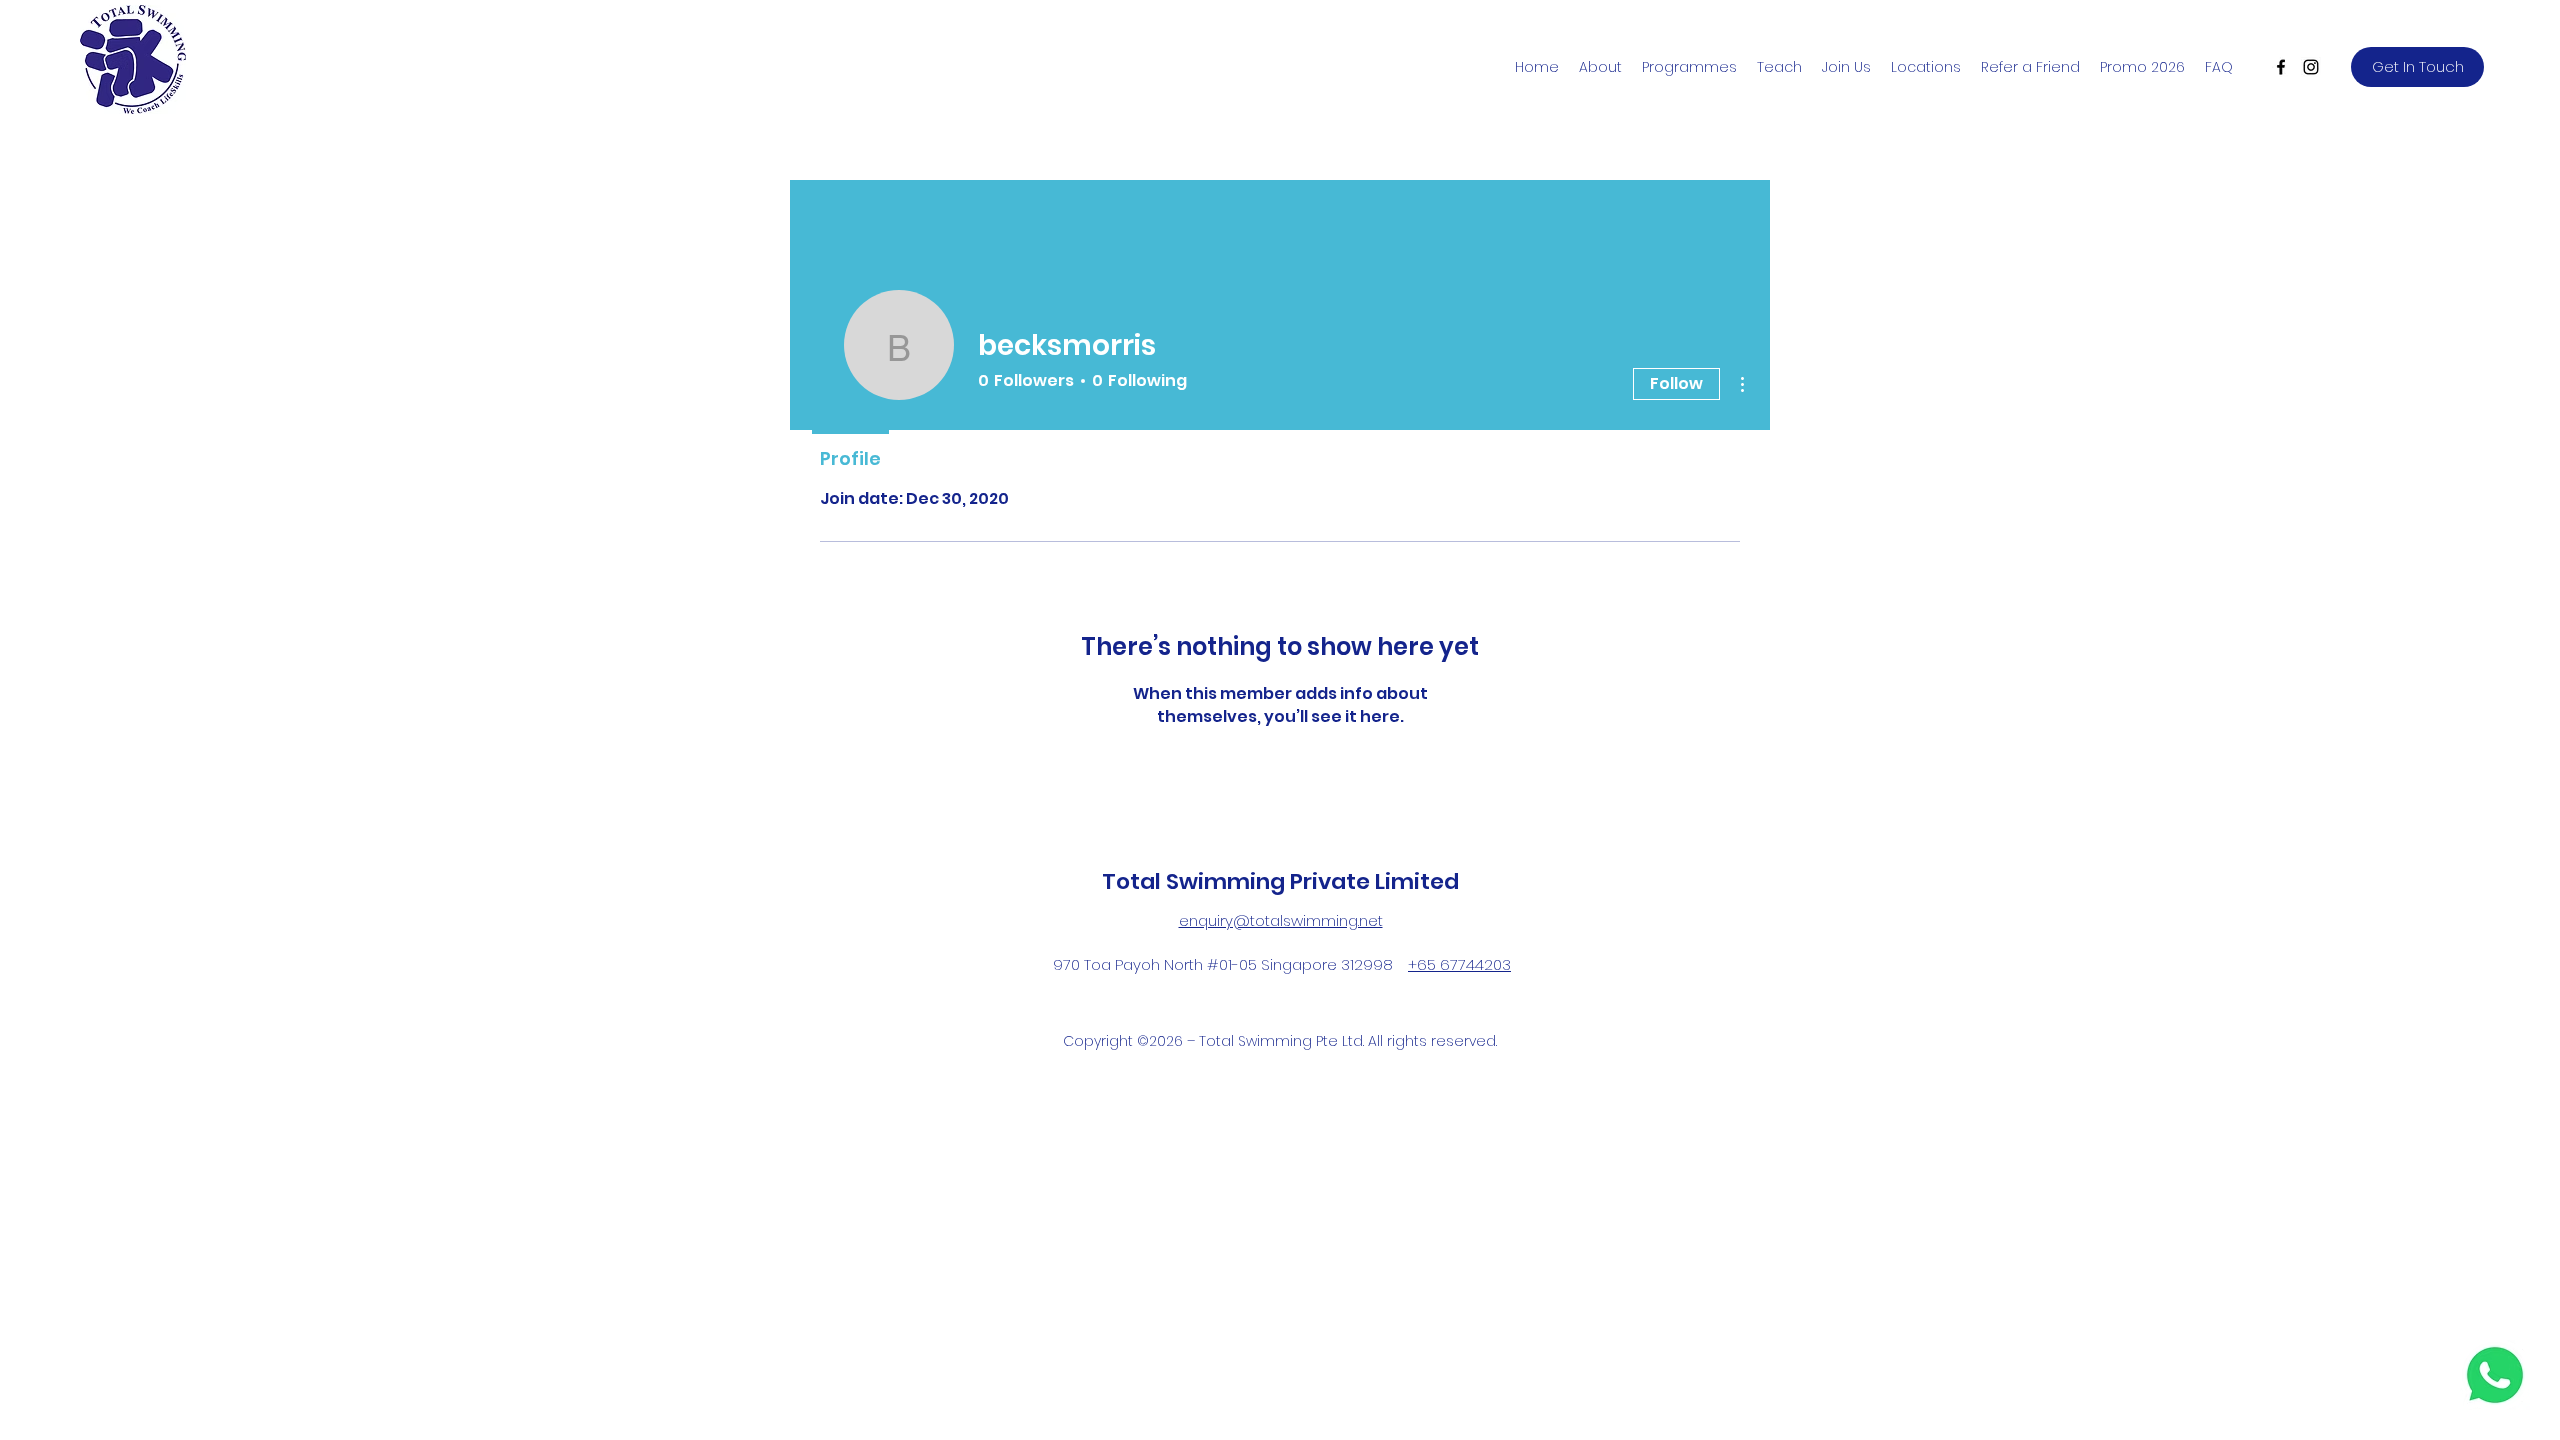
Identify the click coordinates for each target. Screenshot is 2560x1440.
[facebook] (2281, 67)
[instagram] (2311, 67)
